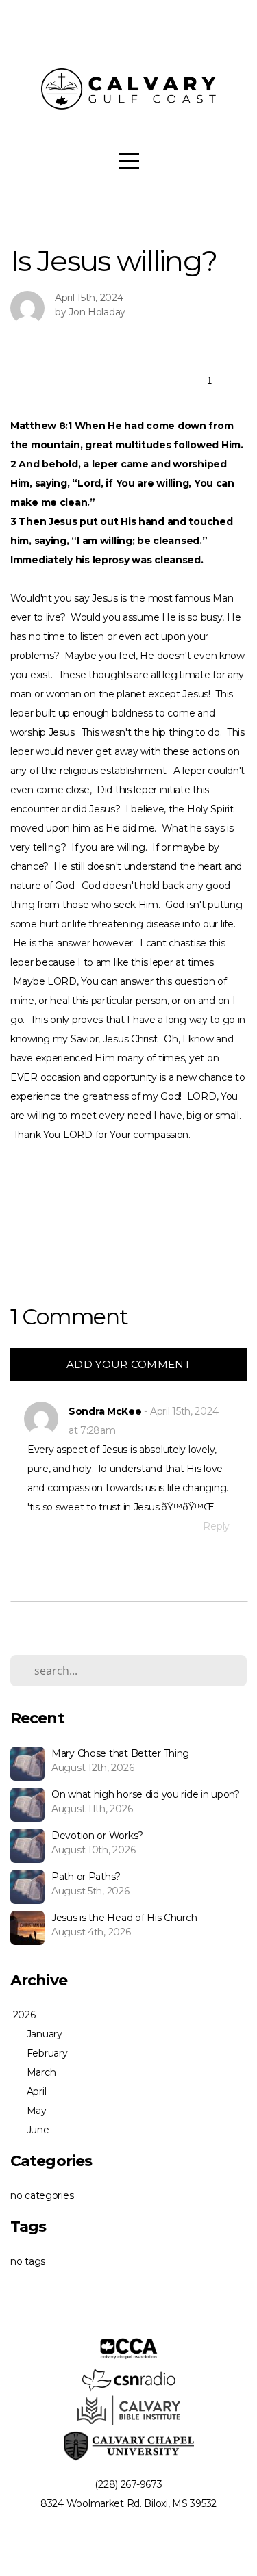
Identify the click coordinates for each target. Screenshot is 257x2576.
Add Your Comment (128, 1364)
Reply (216, 1526)
